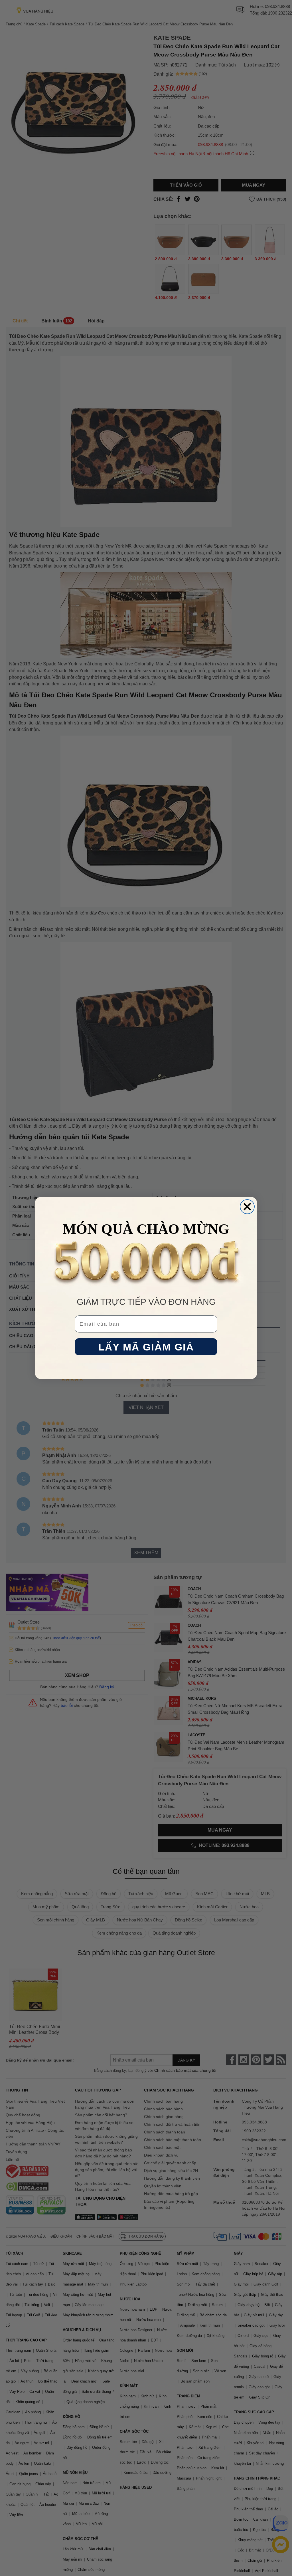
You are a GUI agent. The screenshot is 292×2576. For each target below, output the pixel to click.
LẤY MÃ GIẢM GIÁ (146, 1347)
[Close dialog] (247, 1207)
